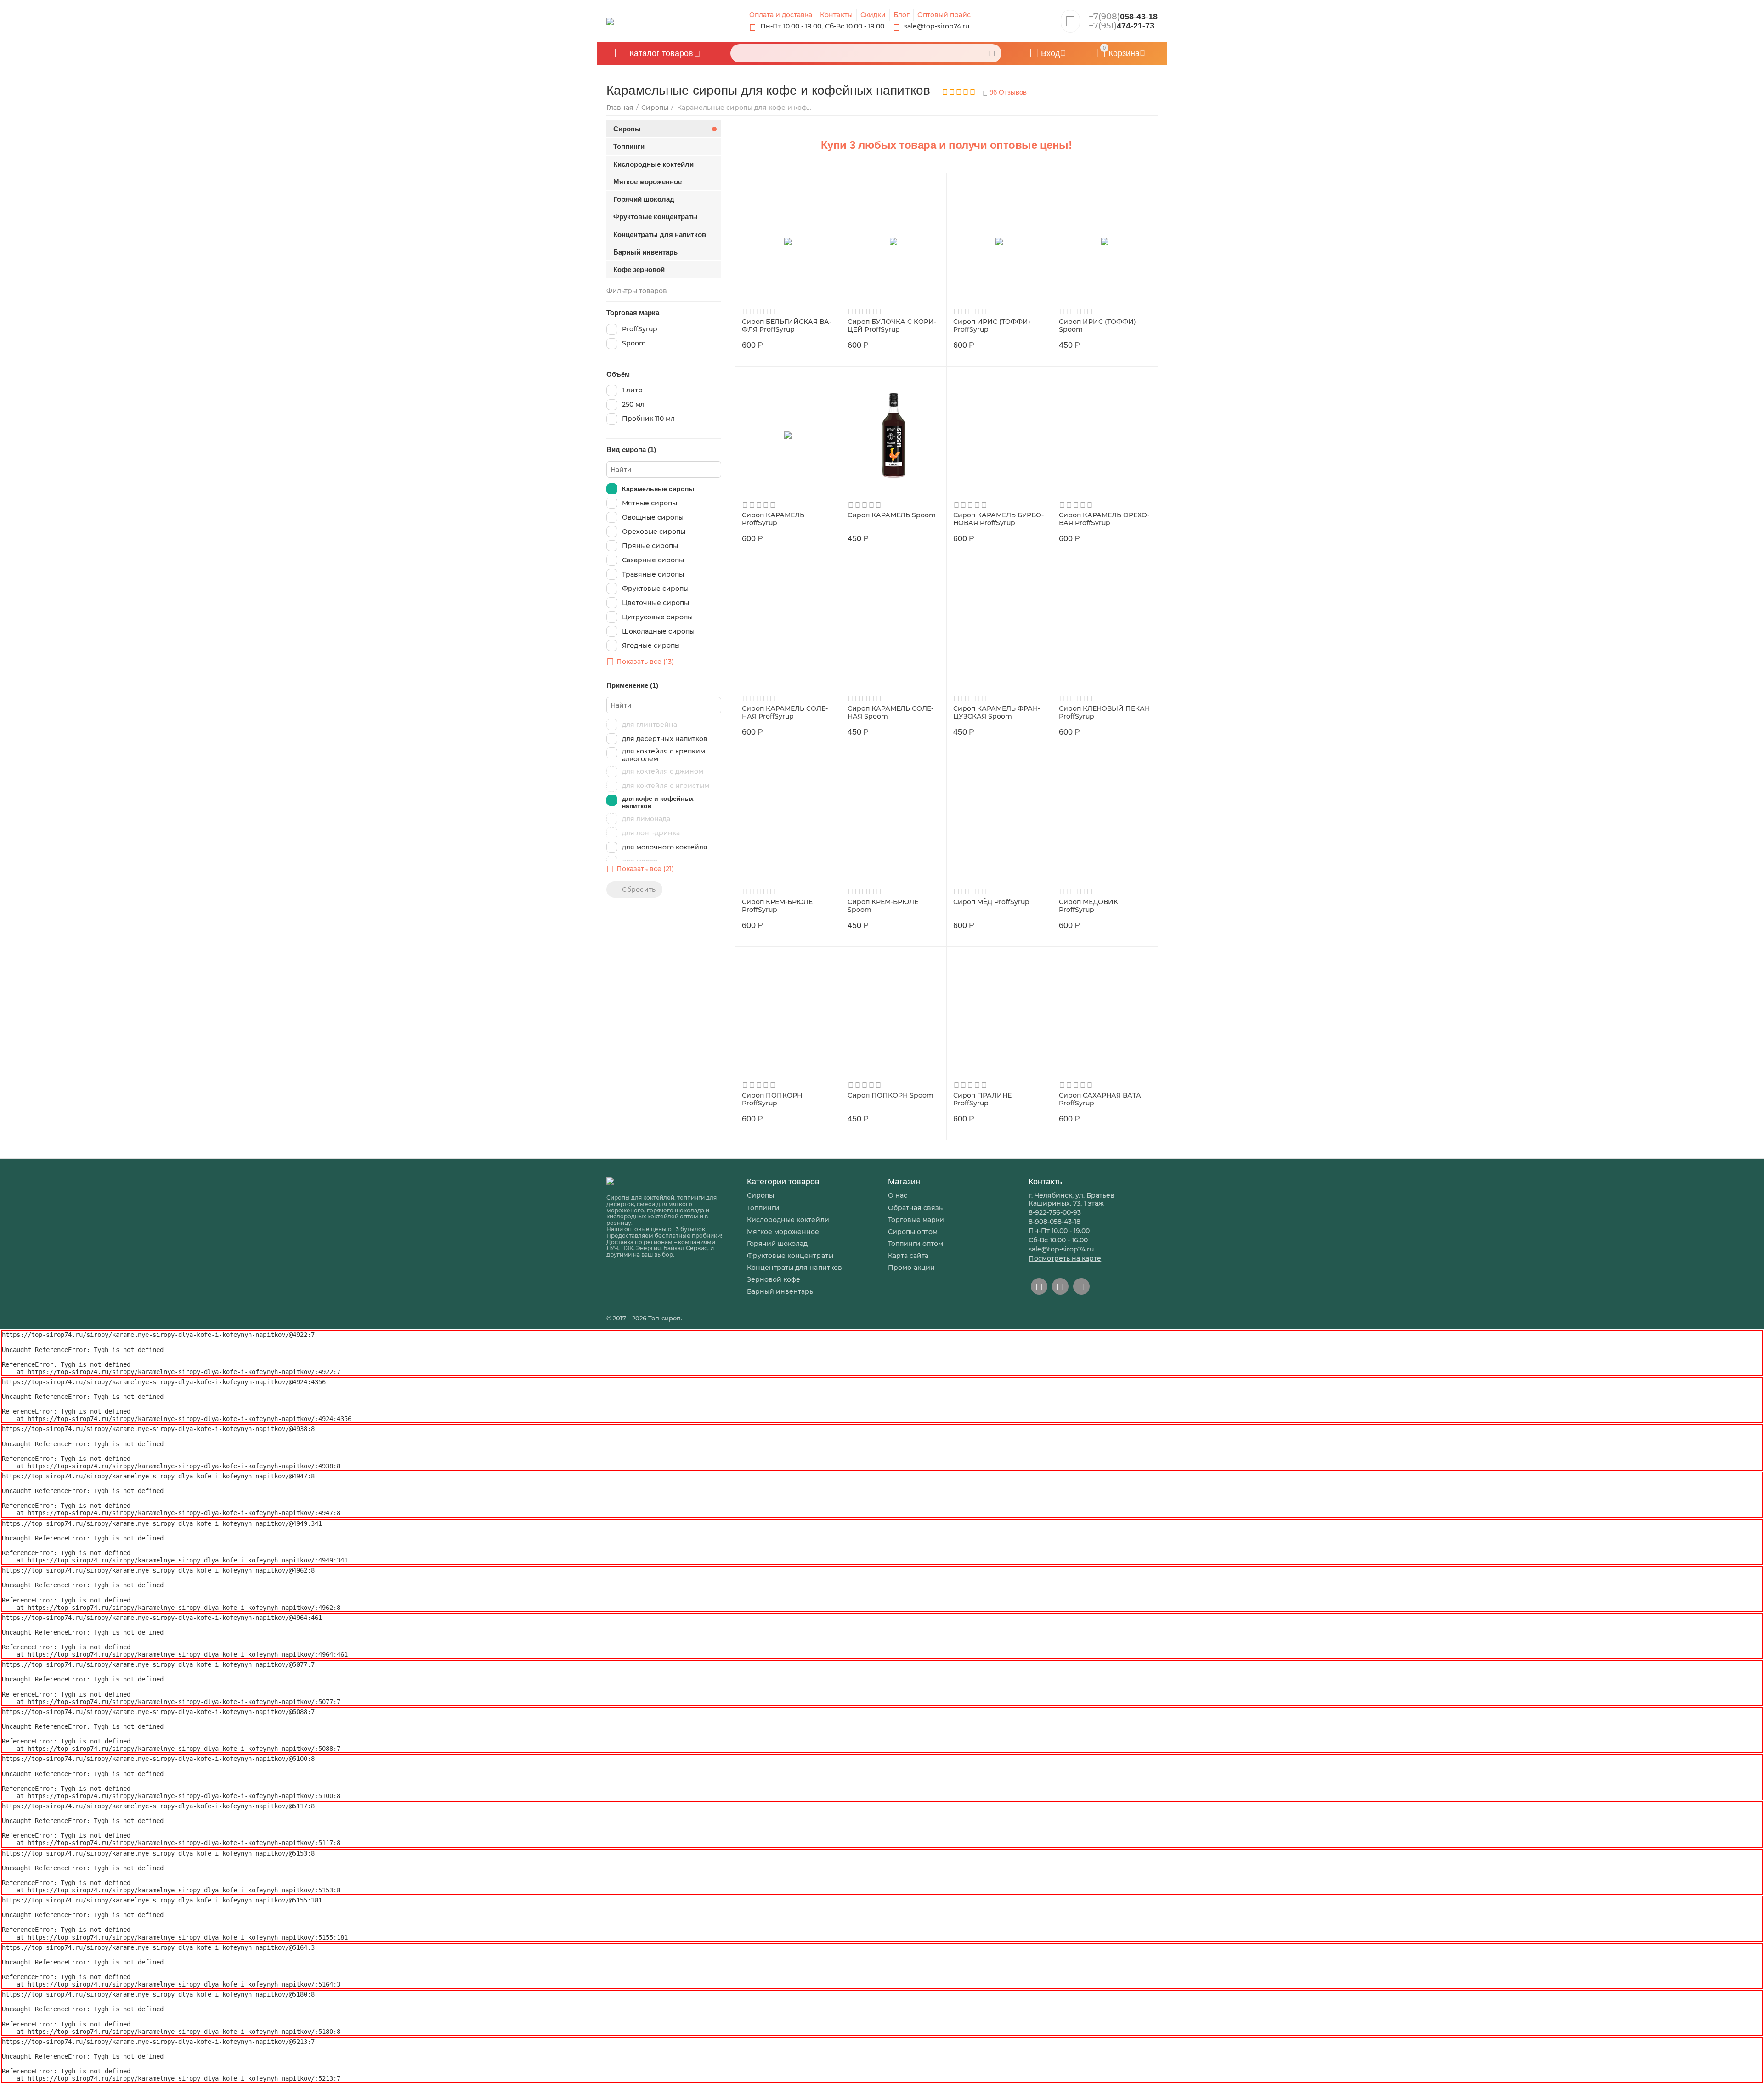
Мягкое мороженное (783, 1232)
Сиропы (760, 1195)
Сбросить (639, 889)
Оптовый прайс (944, 15)
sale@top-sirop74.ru (1061, 1249)
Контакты (836, 15)
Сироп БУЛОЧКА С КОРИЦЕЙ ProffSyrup (892, 326)
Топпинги (763, 1208)
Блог (902, 15)
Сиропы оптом (913, 1232)
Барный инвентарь (780, 1291)
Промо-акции (911, 1268)
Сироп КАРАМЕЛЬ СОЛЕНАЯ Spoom (890, 713)
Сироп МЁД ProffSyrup (991, 902)
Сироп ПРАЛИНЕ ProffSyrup (982, 1099)
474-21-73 (1122, 26)
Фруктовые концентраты (790, 1256)
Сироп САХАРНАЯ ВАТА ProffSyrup (1100, 1099)
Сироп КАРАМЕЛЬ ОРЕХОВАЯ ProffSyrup (1104, 519)
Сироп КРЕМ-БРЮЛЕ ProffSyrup (777, 906)
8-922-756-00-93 (1055, 1212)
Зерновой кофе (774, 1279)
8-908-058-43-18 (1054, 1222)
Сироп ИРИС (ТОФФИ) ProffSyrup (992, 326)
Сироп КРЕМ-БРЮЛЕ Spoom (883, 906)
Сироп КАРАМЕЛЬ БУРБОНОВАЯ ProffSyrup (998, 519)
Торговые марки (916, 1220)
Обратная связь (915, 1208)
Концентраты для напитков (794, 1268)
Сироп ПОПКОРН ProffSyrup (772, 1099)
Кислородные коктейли (788, 1220)
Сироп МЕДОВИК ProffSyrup (1088, 906)
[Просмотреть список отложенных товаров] (1070, 24)
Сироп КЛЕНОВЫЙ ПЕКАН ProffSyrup (1104, 713)
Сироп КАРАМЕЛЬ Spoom (892, 515)
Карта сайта (908, 1256)
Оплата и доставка (781, 15)
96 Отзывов (1007, 92)
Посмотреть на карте (1065, 1258)
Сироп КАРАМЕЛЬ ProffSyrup (773, 519)
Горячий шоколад (777, 1244)
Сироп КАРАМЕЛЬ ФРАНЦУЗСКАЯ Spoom (997, 713)
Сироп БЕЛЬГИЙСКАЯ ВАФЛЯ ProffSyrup (787, 326)
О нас (898, 1195)
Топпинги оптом (916, 1244)
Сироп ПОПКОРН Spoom (890, 1095)
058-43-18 (1123, 17)
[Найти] (992, 53)
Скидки (873, 15)
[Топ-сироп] (610, 21)
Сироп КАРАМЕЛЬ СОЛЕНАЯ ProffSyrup (785, 713)
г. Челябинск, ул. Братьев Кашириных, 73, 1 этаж (1071, 1199)
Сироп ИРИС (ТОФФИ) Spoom (1097, 326)
